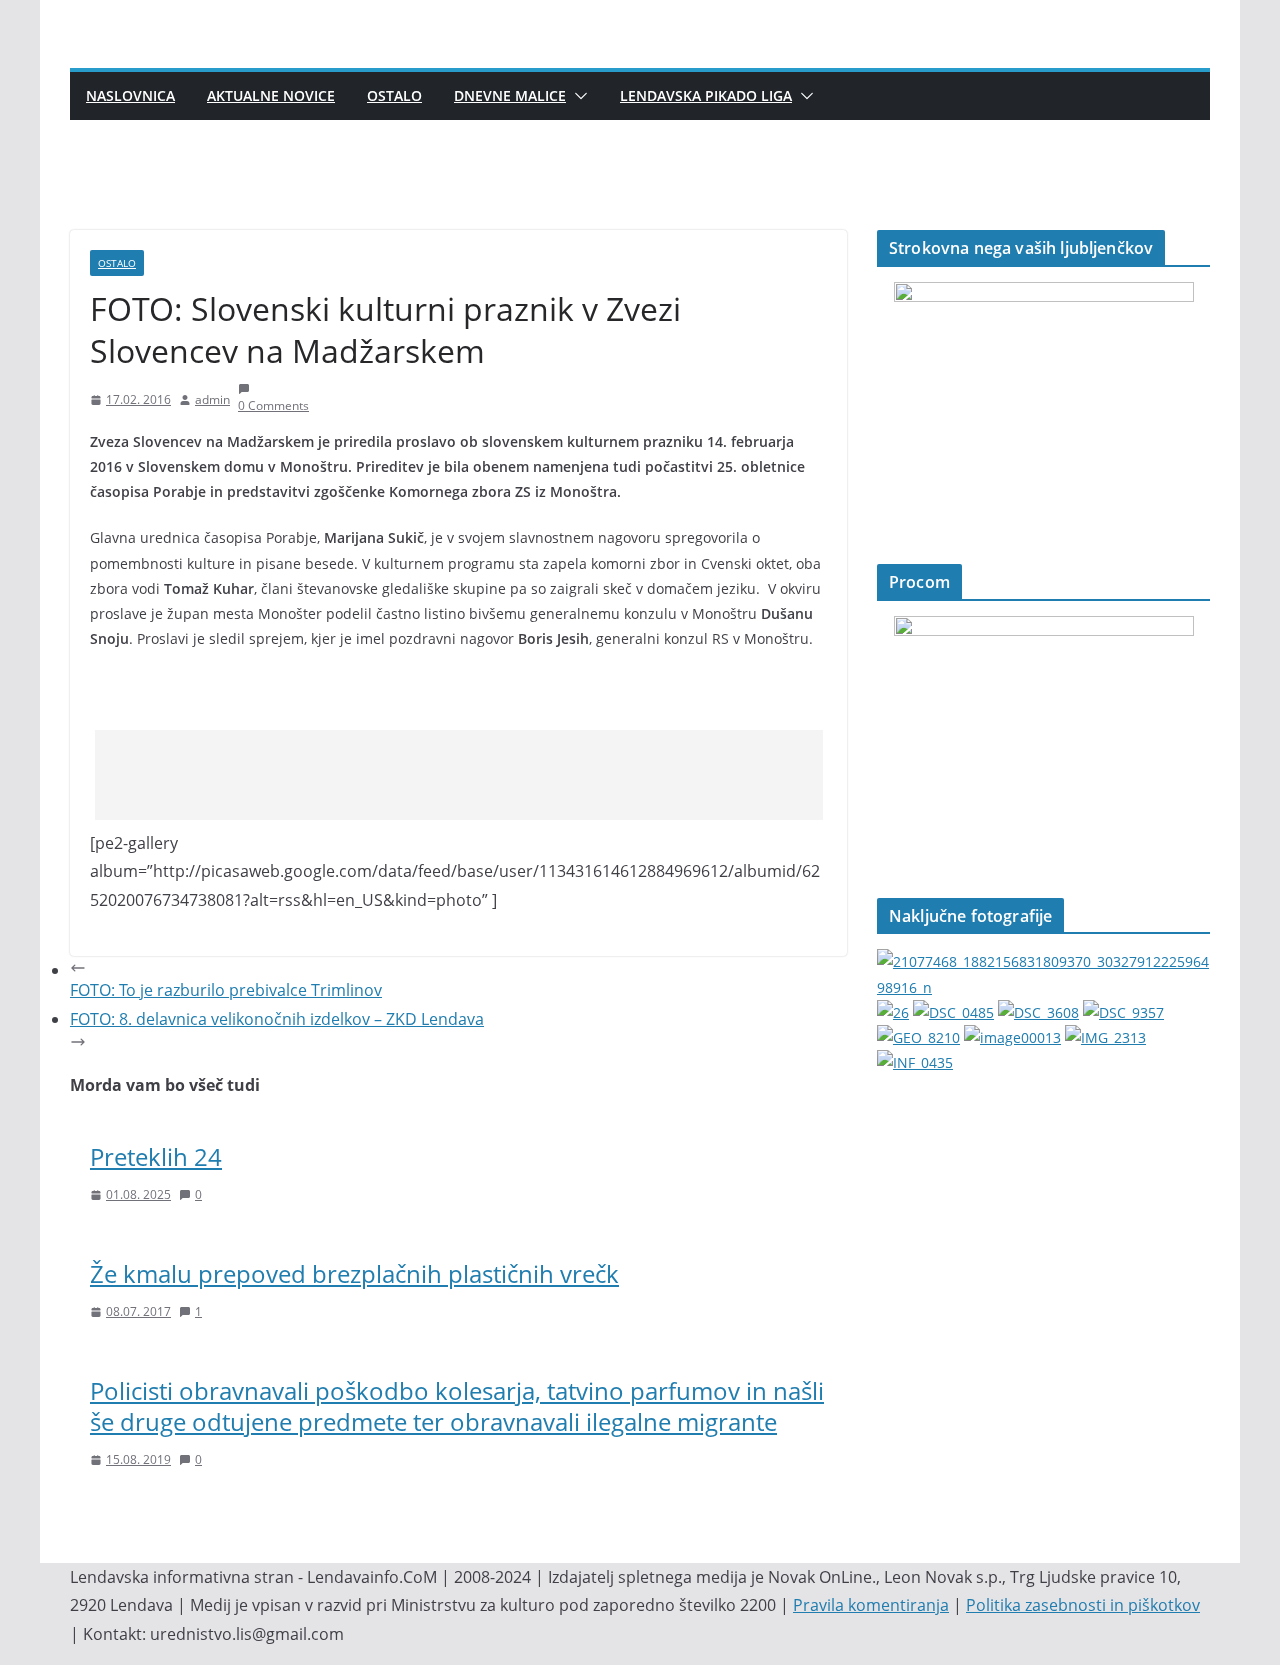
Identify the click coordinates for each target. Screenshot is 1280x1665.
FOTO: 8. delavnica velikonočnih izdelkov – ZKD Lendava (277, 1019)
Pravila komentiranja (871, 1605)
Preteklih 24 (156, 1156)
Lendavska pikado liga (706, 95)
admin (212, 399)
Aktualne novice (271, 95)
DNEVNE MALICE (510, 95)
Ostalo (394, 95)
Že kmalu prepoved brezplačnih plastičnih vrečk (354, 1273)
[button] (577, 96)
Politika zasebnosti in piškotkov (1083, 1605)
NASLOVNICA (130, 95)
